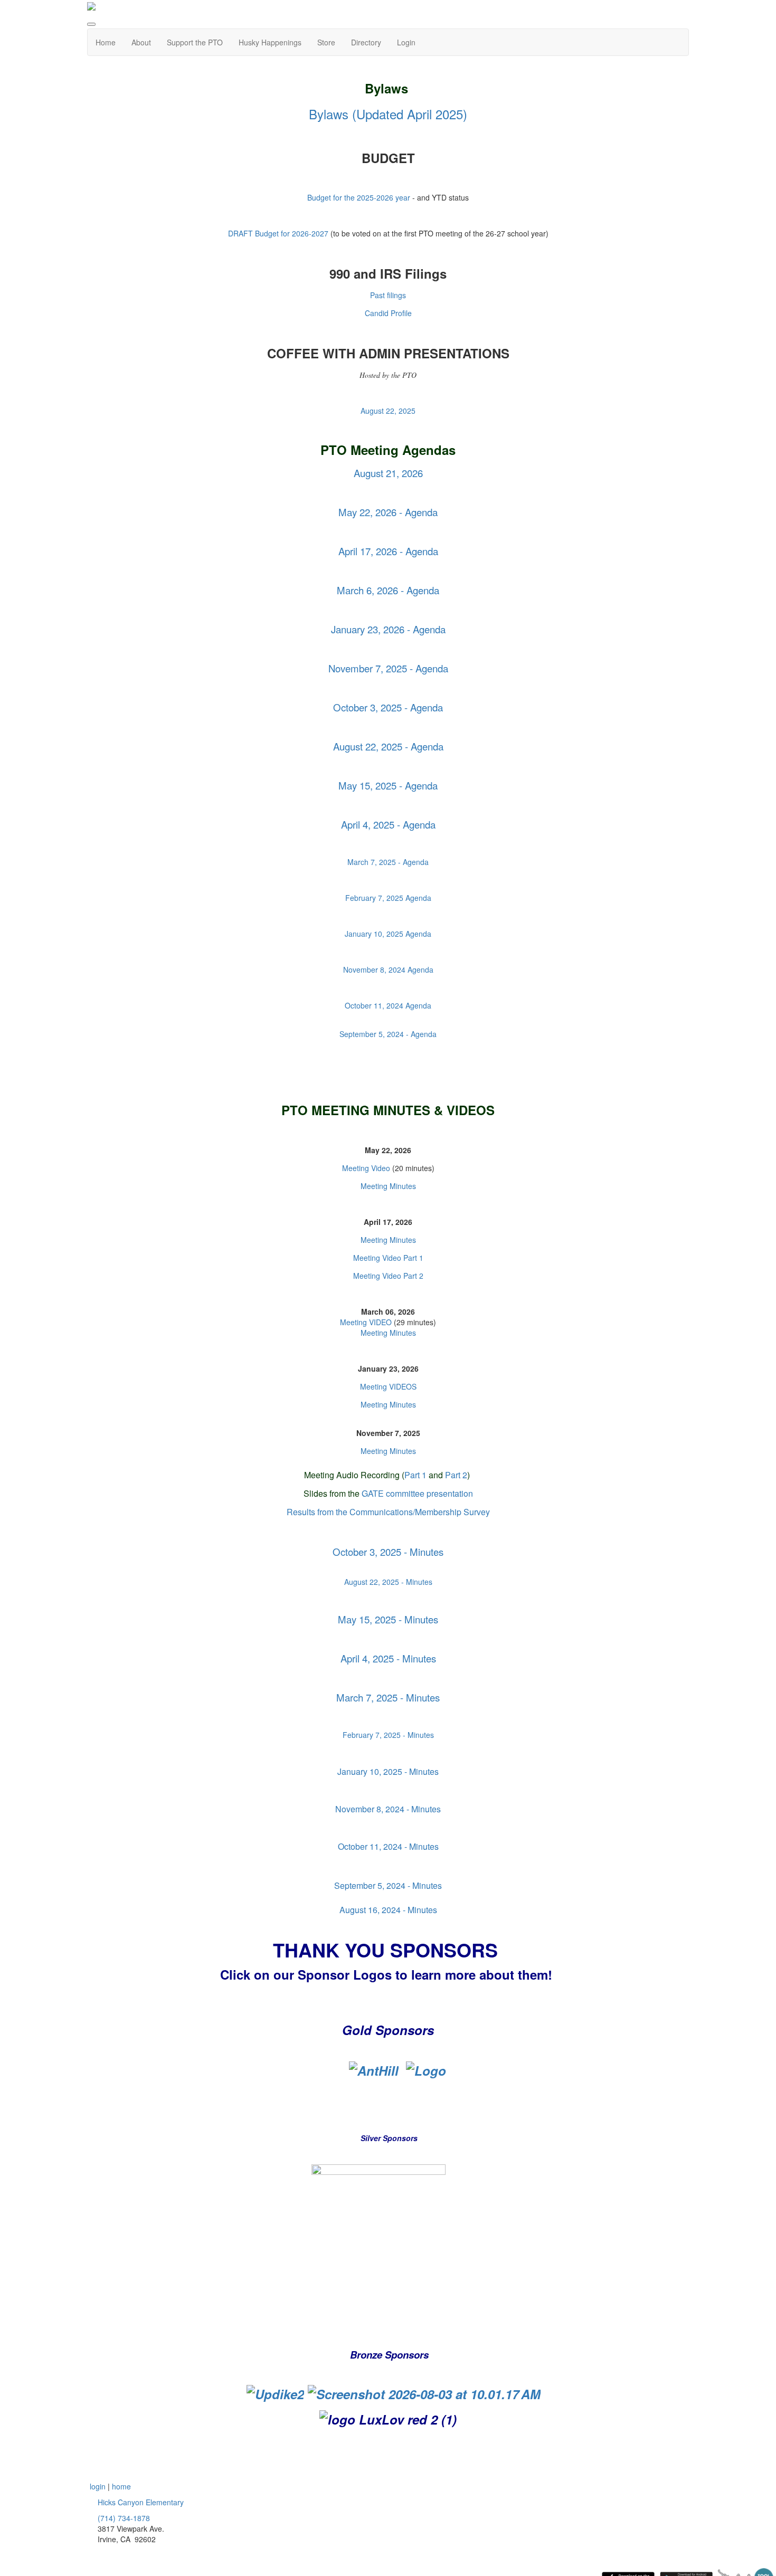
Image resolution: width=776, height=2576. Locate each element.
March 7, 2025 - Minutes (388, 1697)
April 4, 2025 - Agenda (388, 824)
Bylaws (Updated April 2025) (388, 114)
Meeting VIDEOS (388, 1386)
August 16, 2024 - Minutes (388, 1910)
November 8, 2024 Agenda (388, 969)
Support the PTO (195, 42)
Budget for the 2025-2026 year (359, 197)
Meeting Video (366, 1168)
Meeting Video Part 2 (388, 1276)
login (98, 2486)
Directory (366, 42)
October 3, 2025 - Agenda (388, 707)
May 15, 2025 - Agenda (388, 785)
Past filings (388, 295)
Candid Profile (388, 313)
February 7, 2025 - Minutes (388, 1735)
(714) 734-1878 (124, 2518)
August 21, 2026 (388, 473)
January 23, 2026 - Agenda (388, 629)
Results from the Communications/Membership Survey (388, 1512)
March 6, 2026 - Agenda (388, 590)
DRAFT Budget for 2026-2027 (278, 233)
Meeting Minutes (388, 1186)
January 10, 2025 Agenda (388, 934)
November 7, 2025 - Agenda (388, 668)
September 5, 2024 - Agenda (388, 1034)
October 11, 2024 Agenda (388, 1005)
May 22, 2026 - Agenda (388, 512)
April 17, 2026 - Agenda (388, 551)
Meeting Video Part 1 (388, 1258)
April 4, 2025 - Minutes (388, 1658)
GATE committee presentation (417, 1493)
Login (406, 42)
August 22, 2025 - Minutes (388, 1582)
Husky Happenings (270, 42)
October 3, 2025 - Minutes (388, 1552)
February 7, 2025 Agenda (388, 898)
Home (106, 42)
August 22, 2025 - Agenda (388, 746)
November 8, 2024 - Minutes (388, 1809)
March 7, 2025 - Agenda (388, 862)
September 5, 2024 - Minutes (388, 1885)
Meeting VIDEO (367, 1322)
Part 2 (456, 1475)
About (141, 42)
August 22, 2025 (388, 411)
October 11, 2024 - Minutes (388, 1846)
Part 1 (415, 1475)
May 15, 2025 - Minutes (388, 1619)
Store (326, 42)
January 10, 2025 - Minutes (388, 1771)
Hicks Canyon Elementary (141, 2502)
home (121, 2486)
